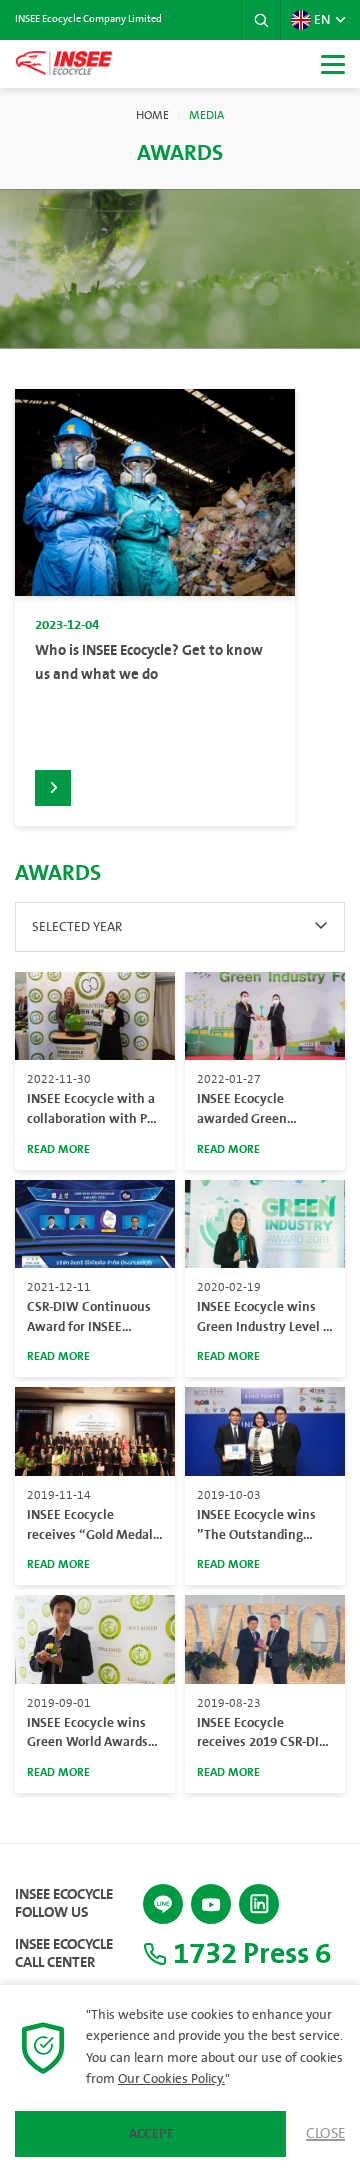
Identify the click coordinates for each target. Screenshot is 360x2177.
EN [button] (322, 20)
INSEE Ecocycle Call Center (64, 1954)
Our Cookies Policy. (171, 2079)
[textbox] (180, 927)
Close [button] (325, 2134)
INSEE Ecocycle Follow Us (64, 1904)
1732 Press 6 (249, 1954)
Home (152, 116)
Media (206, 116)
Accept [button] (151, 2134)
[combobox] (180, 927)
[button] (261, 20)
